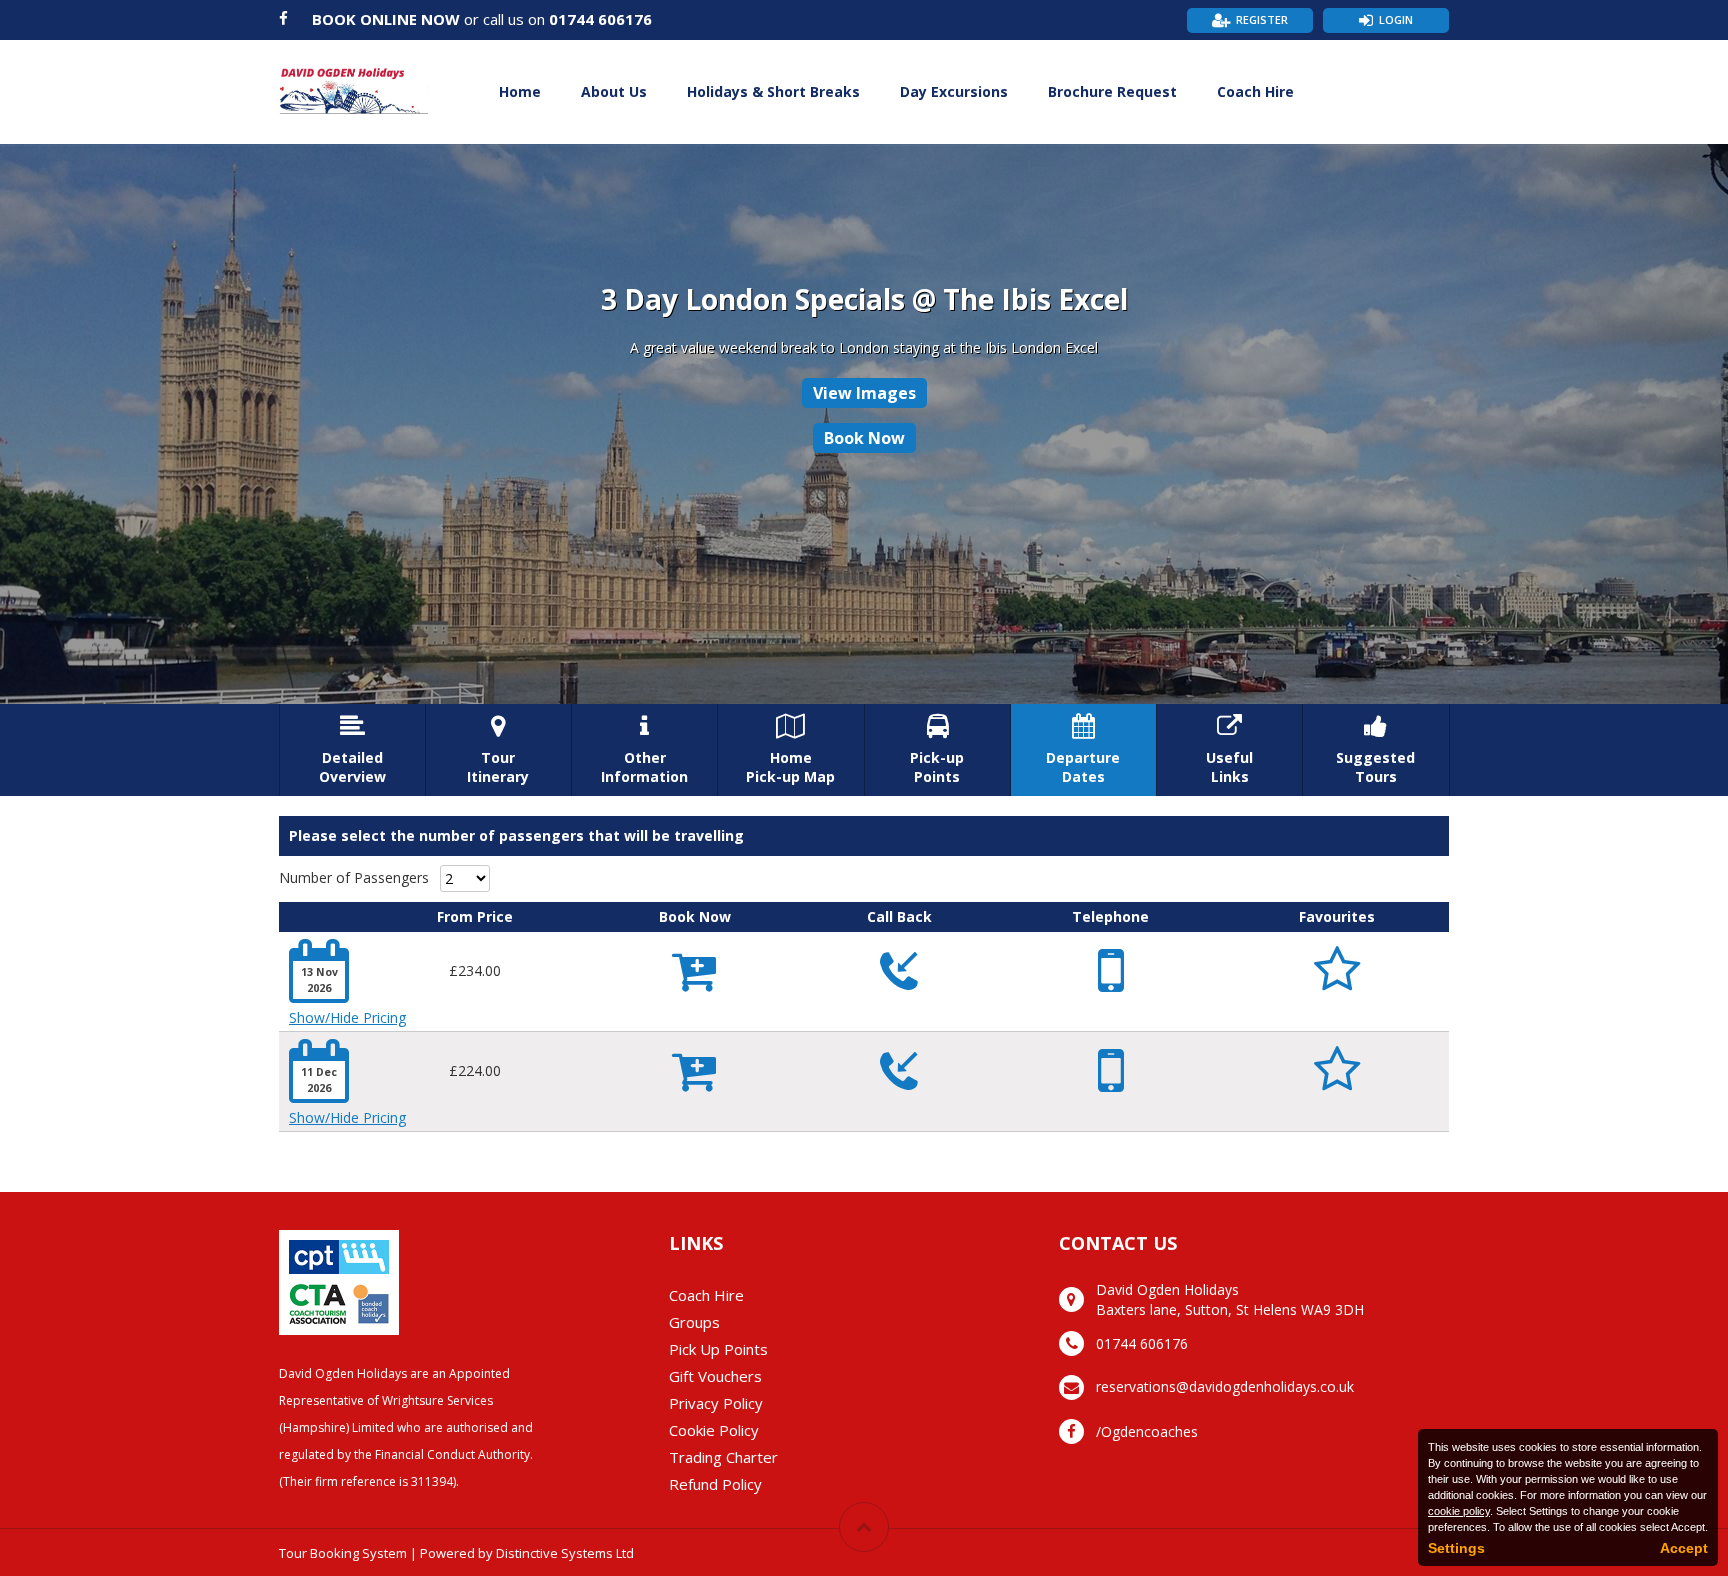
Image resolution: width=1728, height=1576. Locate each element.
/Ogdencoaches (1147, 1431)
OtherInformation (644, 750)
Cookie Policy (714, 1430)
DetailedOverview (352, 750)
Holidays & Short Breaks (773, 91)
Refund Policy (715, 1484)
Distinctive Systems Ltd (565, 1553)
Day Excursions (954, 91)
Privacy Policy (716, 1403)
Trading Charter (723, 1457)
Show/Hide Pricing (347, 1017)
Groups (694, 1322)
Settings (1456, 1548)
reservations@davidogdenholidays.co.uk (1225, 1386)
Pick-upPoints (937, 750)
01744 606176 (600, 19)
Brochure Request (1112, 91)
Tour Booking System (343, 1553)
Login (1396, 19)
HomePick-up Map (790, 750)
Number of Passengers (354, 877)
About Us (614, 91)
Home (520, 91)
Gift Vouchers (715, 1376)
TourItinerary (498, 750)
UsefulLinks (1229, 750)
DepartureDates (1083, 750)
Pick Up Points (718, 1349)
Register (1262, 19)
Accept (1684, 1548)
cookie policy (1459, 1511)
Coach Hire (1255, 91)
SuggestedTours (1375, 750)
